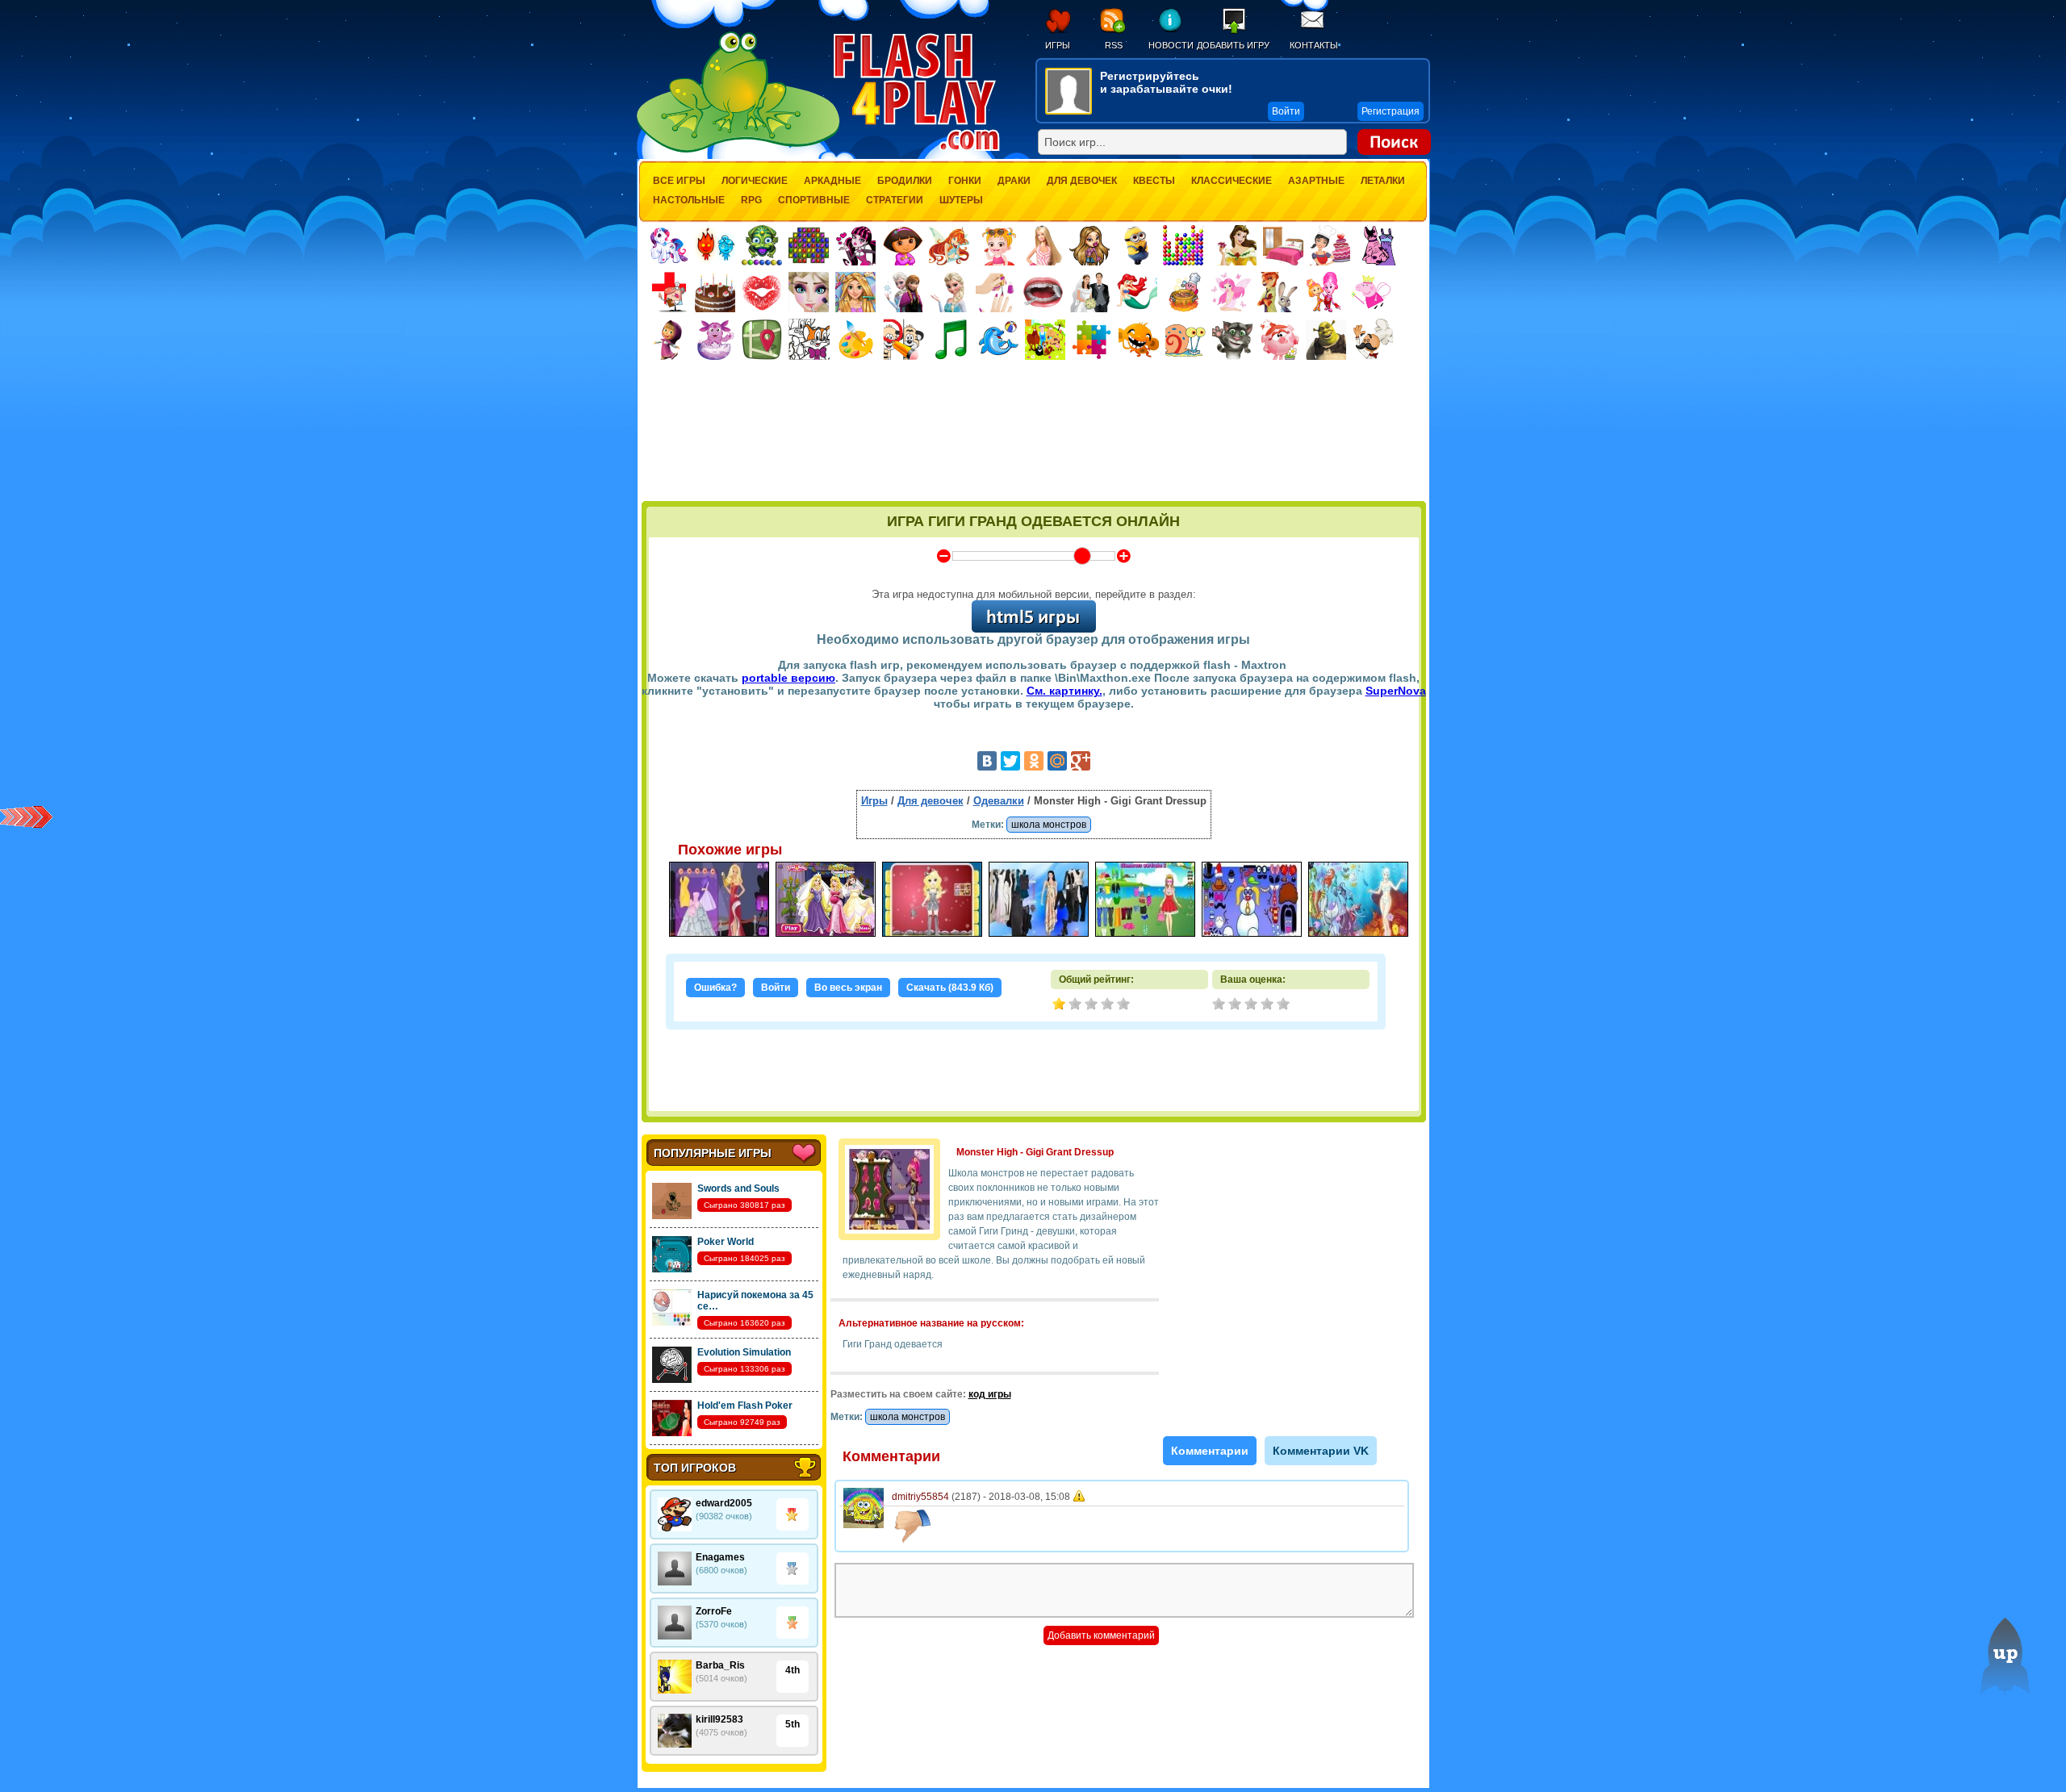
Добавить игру (1233, 45)
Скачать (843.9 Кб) (950, 988)
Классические (1232, 181)
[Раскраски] (809, 339)
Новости (1171, 45)
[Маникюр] (996, 292)
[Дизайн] (1283, 245)
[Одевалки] (1377, 245)
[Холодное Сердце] (949, 292)
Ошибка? (715, 988)
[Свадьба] (1090, 292)
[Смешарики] (1279, 340)
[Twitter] (1010, 761)
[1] (1220, 1005)
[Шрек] (1326, 340)
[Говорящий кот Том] (1232, 340)
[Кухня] (1330, 245)
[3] (1253, 1005)
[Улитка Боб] (1186, 340)
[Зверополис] (1278, 292)
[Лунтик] (715, 340)
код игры (990, 1394)
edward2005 (724, 1503)
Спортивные (814, 200)
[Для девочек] (1236, 245)
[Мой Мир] (1057, 761)
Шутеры (961, 200)
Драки (1014, 181)
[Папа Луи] (1373, 339)
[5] (1285, 1005)
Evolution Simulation (744, 1352)
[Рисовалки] (856, 340)
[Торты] (715, 292)
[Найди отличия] (903, 339)
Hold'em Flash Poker (745, 1406)
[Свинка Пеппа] (1371, 292)
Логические (755, 181)
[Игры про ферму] (1045, 340)
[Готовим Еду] (1184, 292)
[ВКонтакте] (987, 761)
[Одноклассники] (1034, 761)
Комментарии (1210, 1451)
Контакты (1314, 45)
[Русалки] (1137, 292)
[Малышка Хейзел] (996, 245)
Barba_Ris (720, 1665)
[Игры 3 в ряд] (809, 245)
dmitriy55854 (920, 1497)
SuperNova (1396, 691)
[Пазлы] (1092, 340)
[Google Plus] (1081, 761)
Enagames (720, 1557)
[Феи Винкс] (949, 245)
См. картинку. (1064, 691)
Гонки (965, 181)
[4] (1269, 1005)
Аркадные (832, 181)
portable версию (788, 678)
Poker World (726, 1242)
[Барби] (1043, 245)
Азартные (1316, 181)
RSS (1114, 45)
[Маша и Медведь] (668, 340)
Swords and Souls (738, 1188)
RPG (751, 200)
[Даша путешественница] (902, 245)
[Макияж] (809, 292)
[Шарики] (1183, 245)
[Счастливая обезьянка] (1139, 340)
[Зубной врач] (1043, 292)
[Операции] (668, 292)
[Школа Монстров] (855, 245)
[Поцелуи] (762, 292)
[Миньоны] (1136, 245)
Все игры (679, 181)
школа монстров (1049, 825)
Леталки (1383, 181)
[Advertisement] (1034, 457)
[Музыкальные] (951, 339)
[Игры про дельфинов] (998, 340)
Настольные (689, 200)
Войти (776, 988)
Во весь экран (848, 988)
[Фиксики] (1324, 292)
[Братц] (1089, 245)
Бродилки (905, 181)
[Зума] (762, 245)
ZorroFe (714, 1611)
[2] (1236, 1005)
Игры (1058, 45)
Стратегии (895, 200)
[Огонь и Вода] (715, 245)
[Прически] (855, 292)
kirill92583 (719, 1719)
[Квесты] (762, 340)
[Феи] (1231, 292)
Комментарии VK (1321, 1451)
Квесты (1154, 181)
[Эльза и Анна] (902, 292)
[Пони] (668, 245)
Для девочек (1082, 181)
